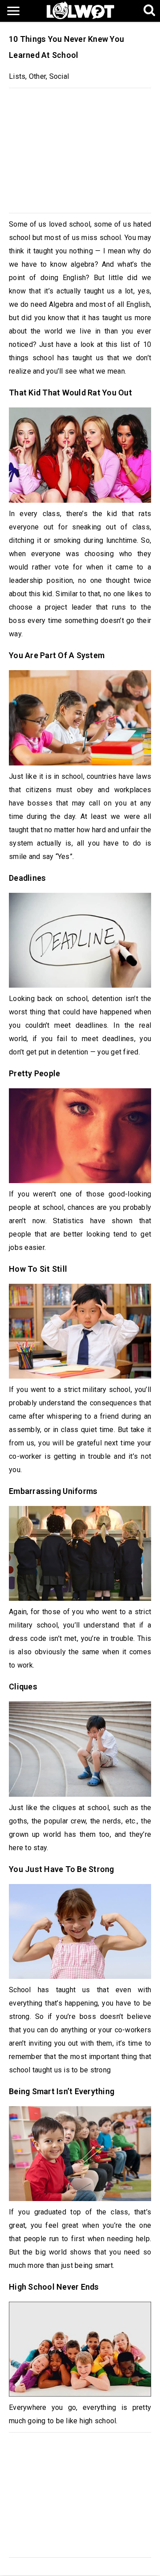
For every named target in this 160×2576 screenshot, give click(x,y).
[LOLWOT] (80, 10)
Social (59, 76)
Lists (17, 76)
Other (37, 76)
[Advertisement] (80, 148)
